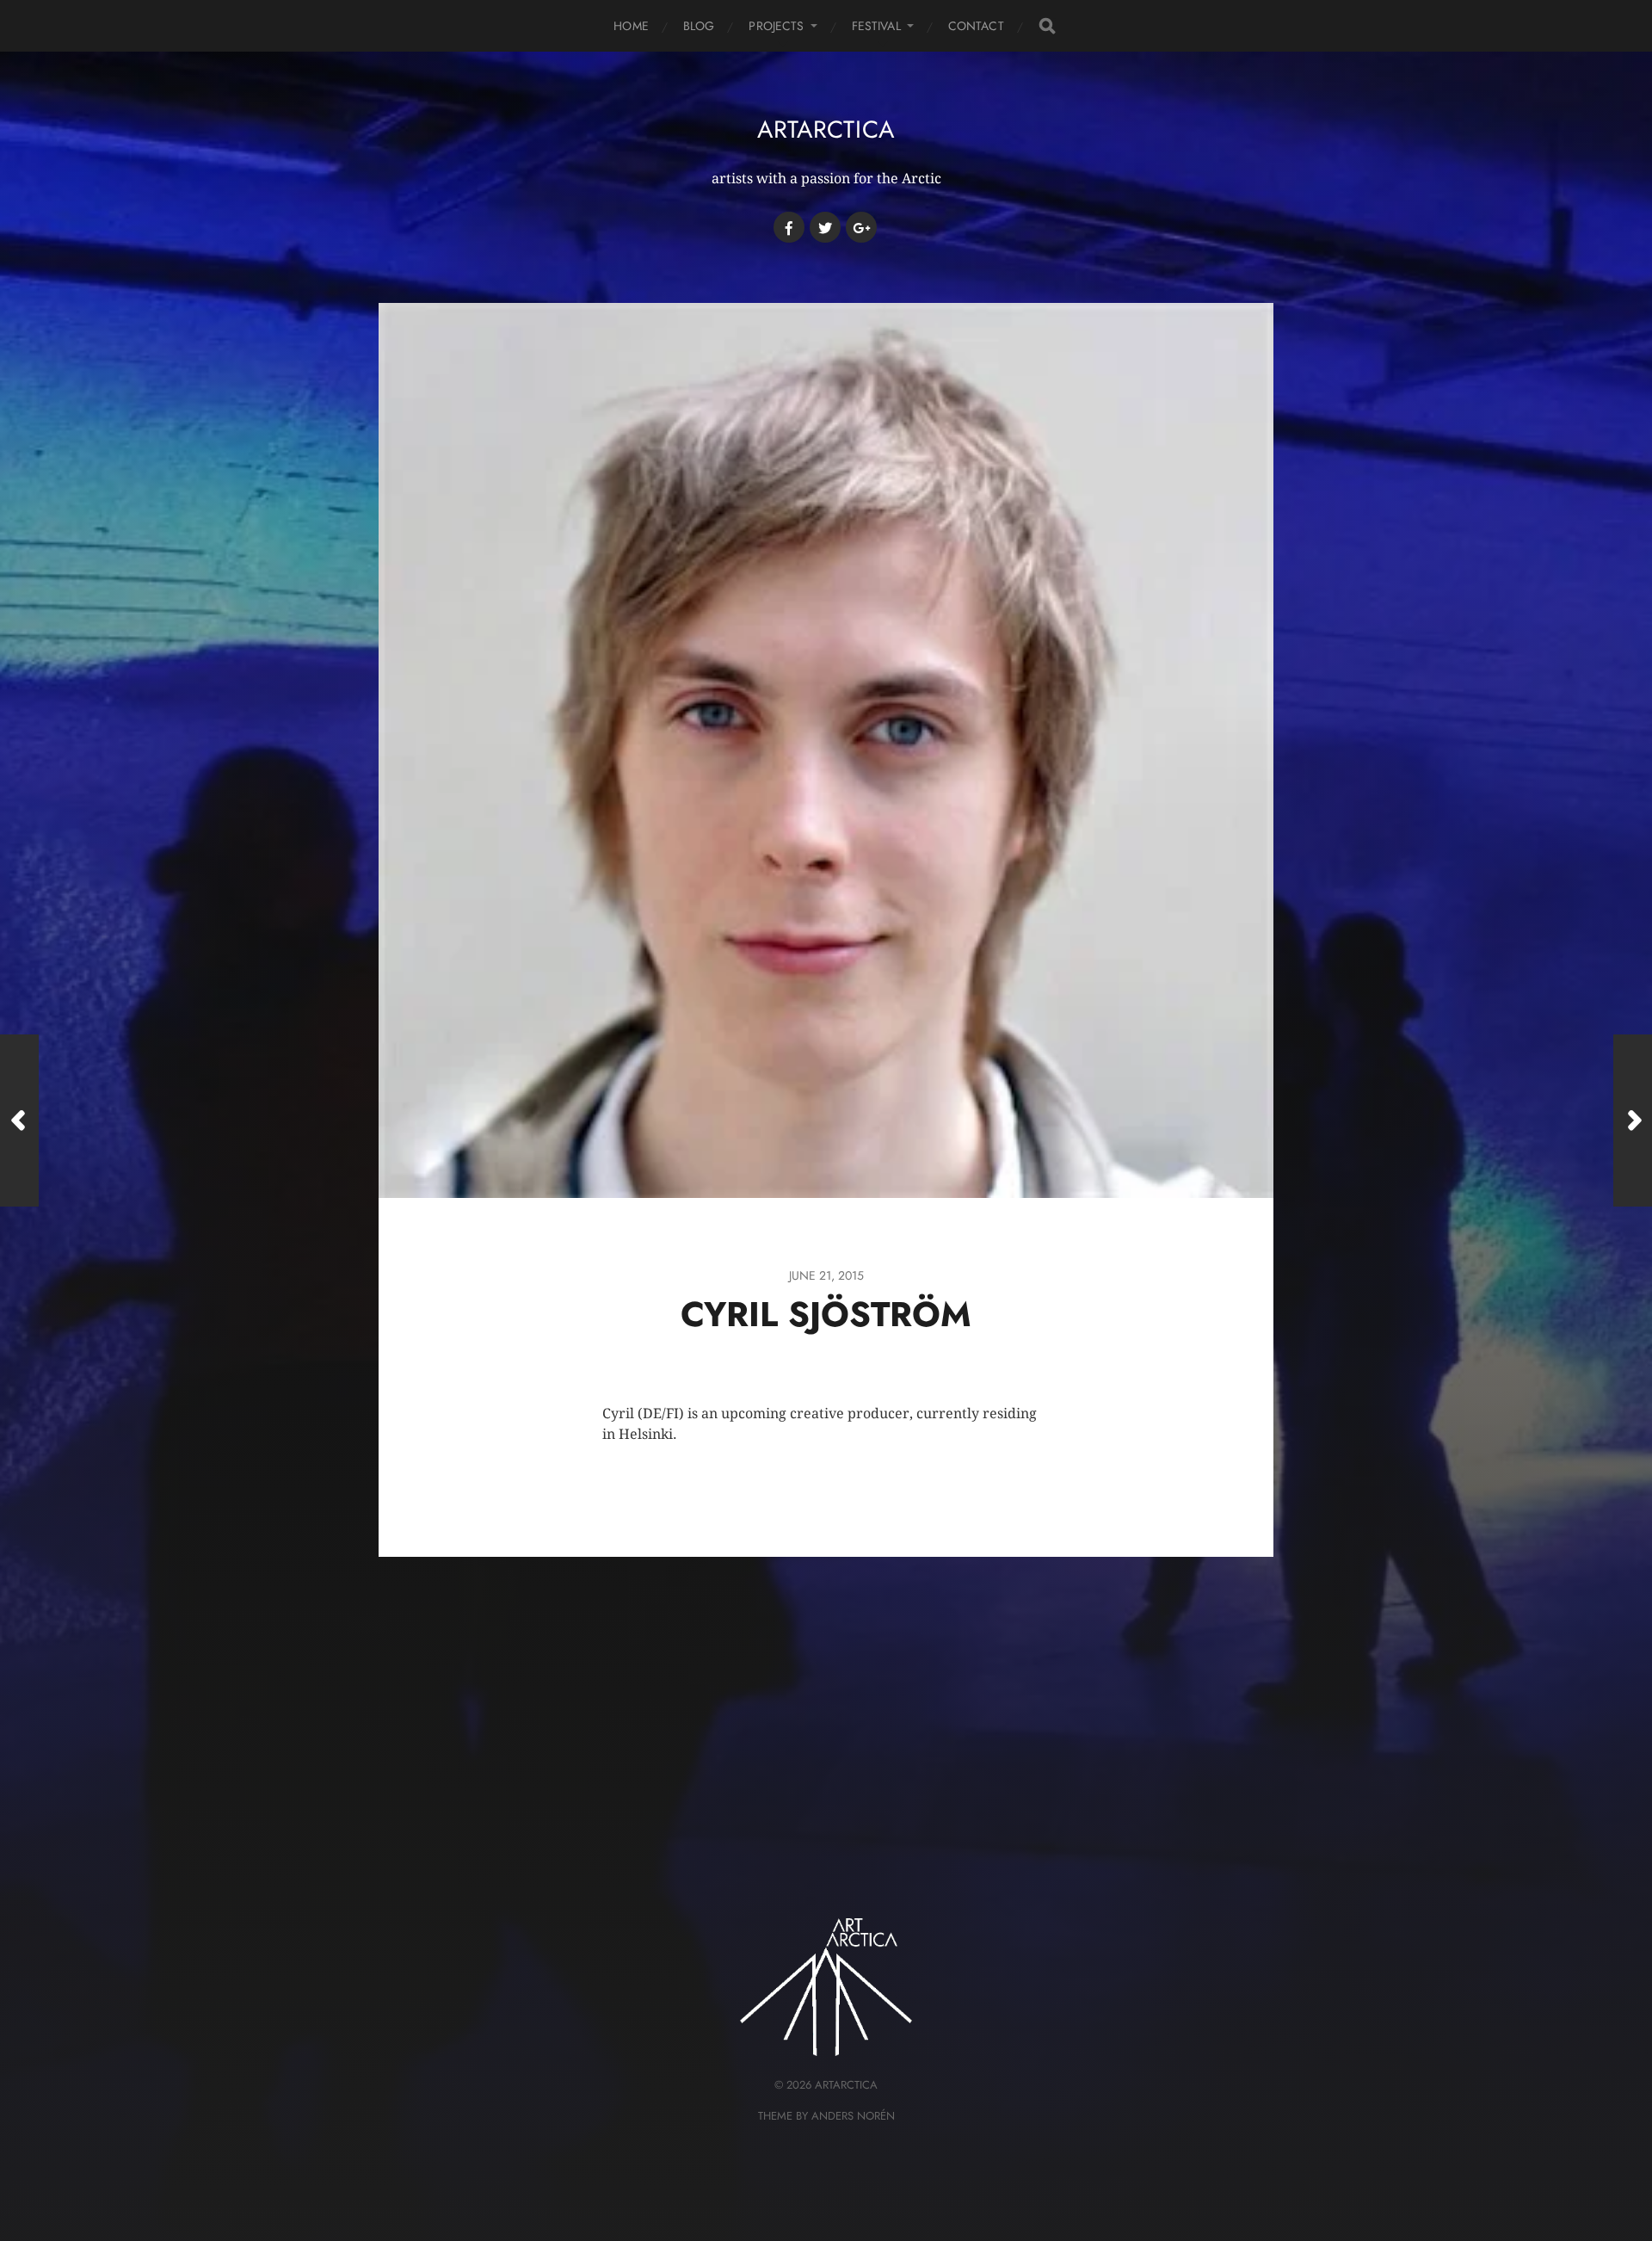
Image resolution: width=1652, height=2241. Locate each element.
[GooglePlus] (861, 227)
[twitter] (825, 227)
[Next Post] (1633, 1120)
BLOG (699, 26)
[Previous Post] (19, 1120)
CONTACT (976, 26)
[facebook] (789, 227)
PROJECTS (776, 26)
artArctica (826, 130)
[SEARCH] (1047, 26)
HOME (631, 26)
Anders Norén (853, 2116)
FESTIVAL (876, 26)
